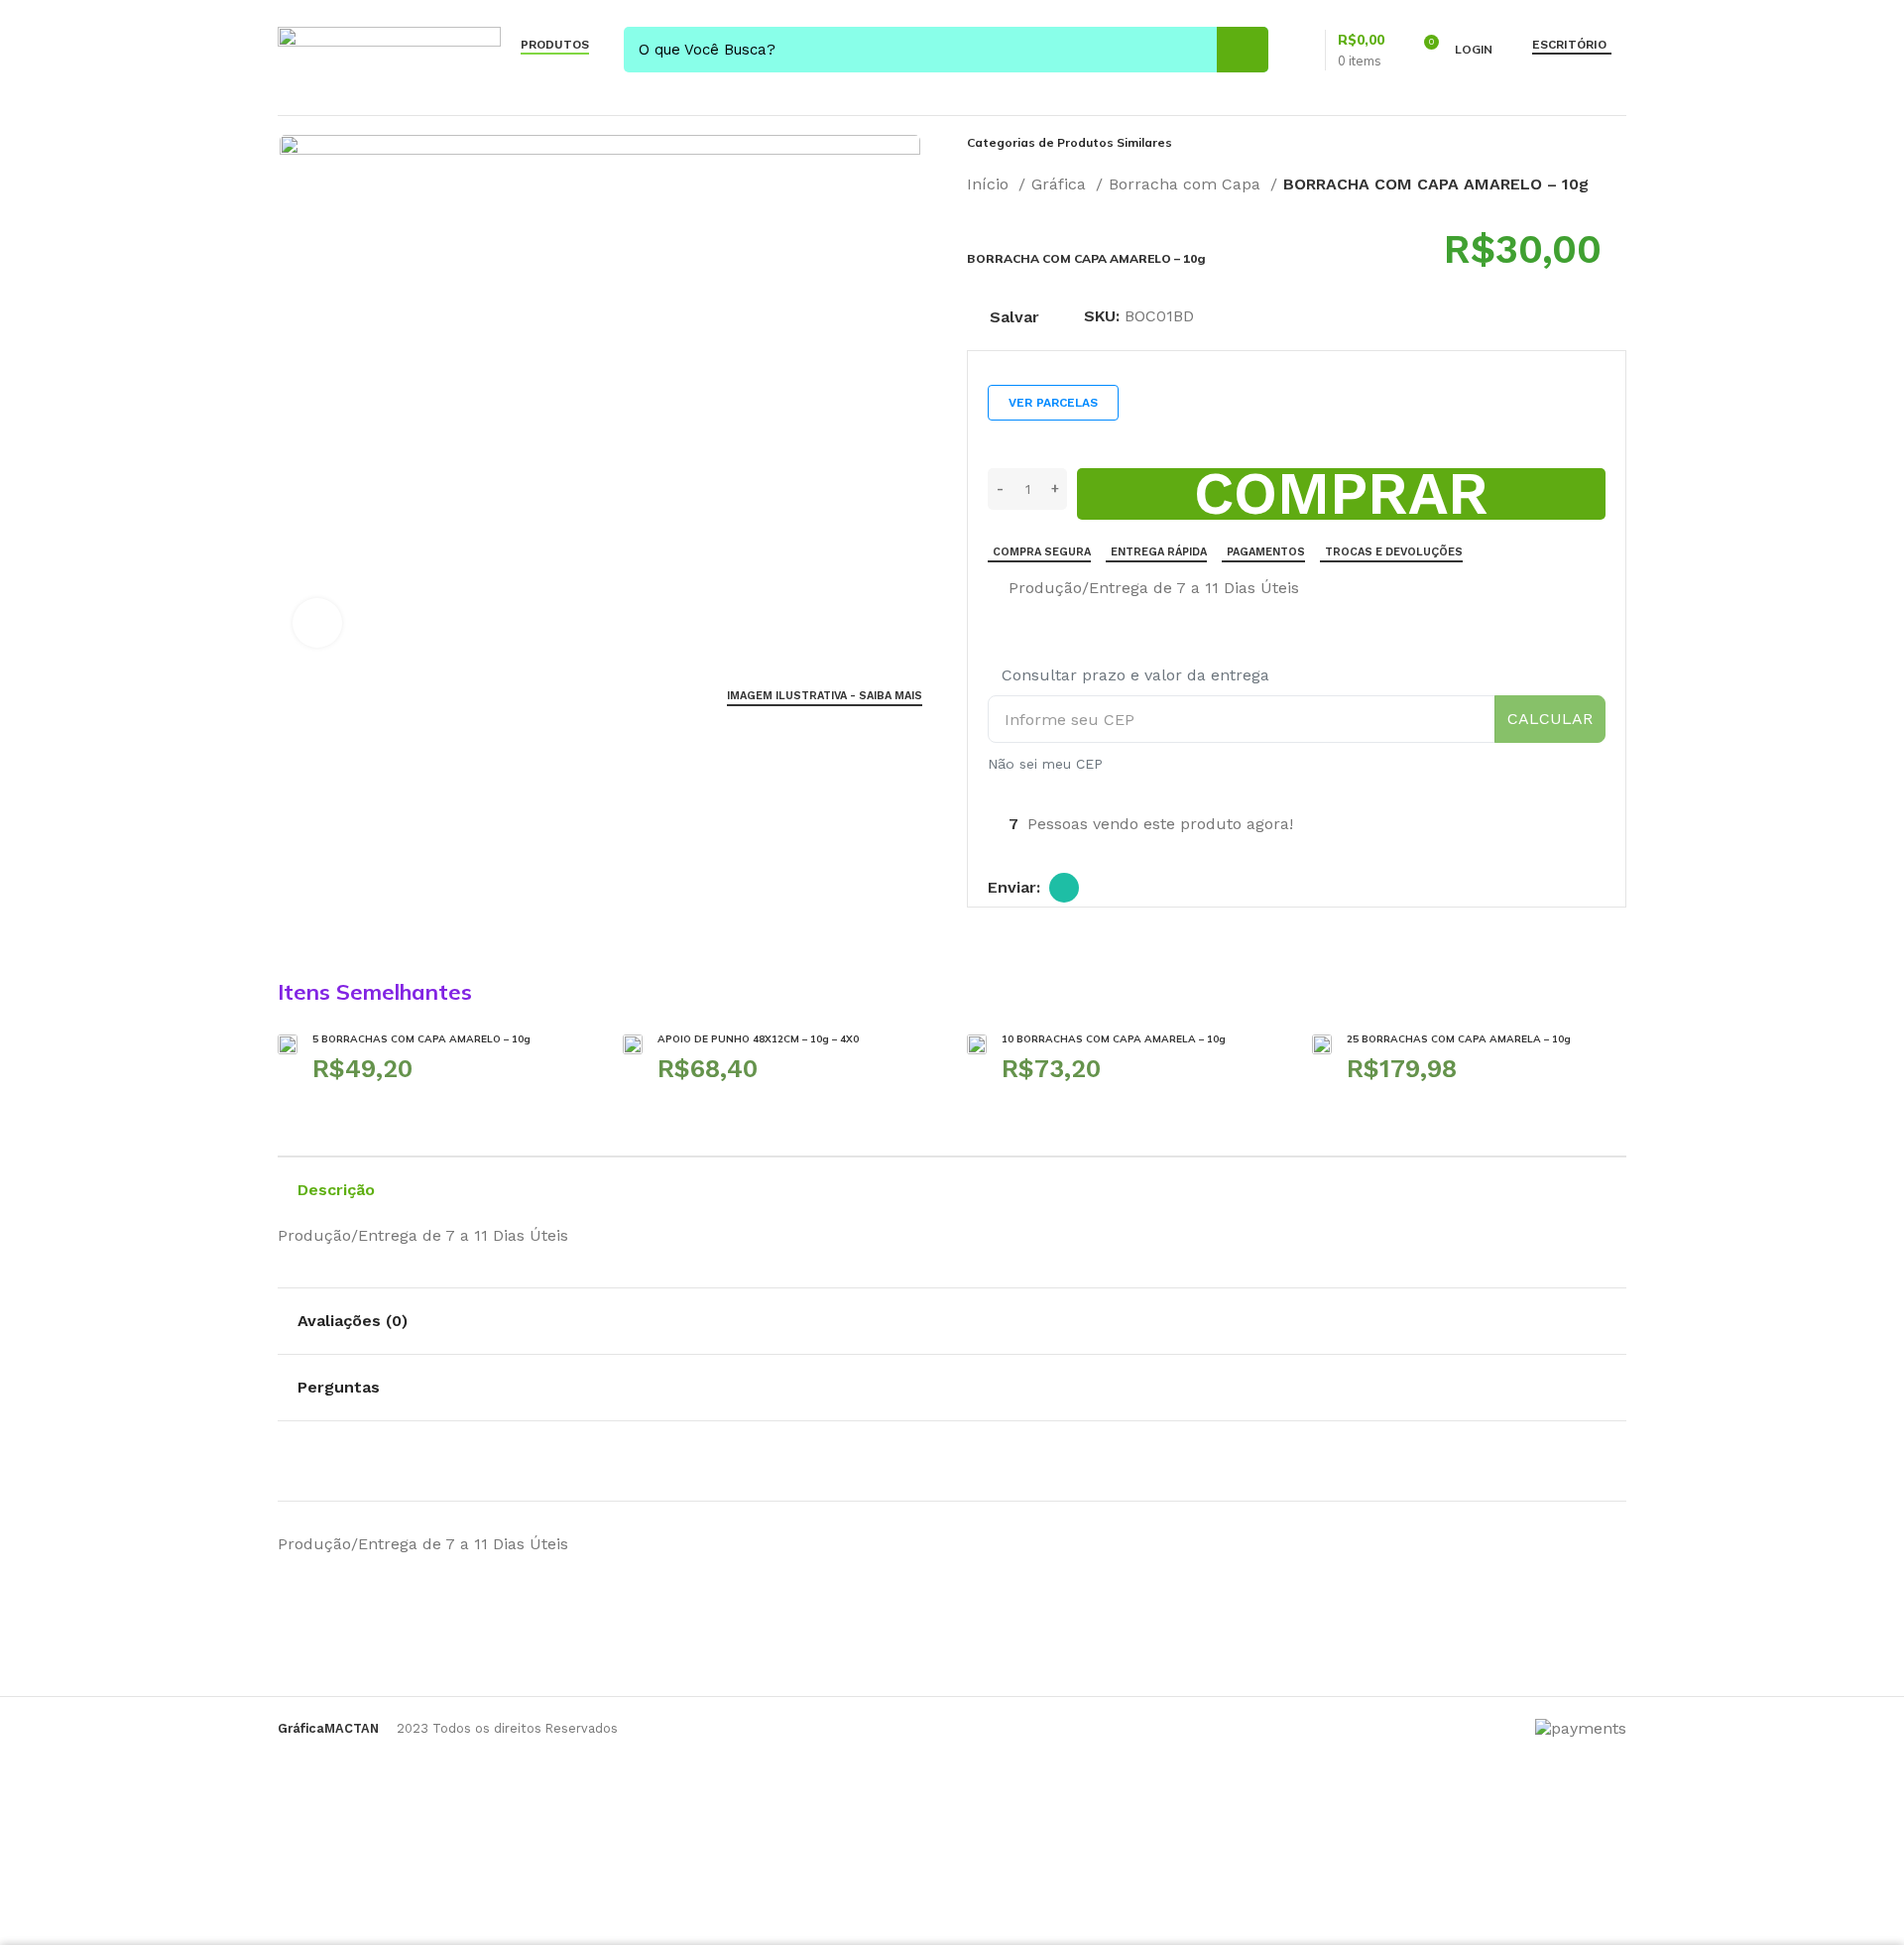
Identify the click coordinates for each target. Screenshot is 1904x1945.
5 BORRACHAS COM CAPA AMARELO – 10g (421, 1039)
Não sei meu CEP (1045, 764)
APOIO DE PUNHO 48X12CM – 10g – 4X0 (758, 1039)
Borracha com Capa (1187, 184)
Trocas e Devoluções (1394, 552)
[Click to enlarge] (317, 623)
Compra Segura (1042, 552)
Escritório (1569, 45)
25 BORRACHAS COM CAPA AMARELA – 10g (1459, 1039)
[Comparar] (996, 589)
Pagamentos (1266, 552)
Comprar (1341, 494)
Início (990, 184)
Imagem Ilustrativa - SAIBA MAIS (825, 696)
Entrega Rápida (1159, 552)
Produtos (555, 45)
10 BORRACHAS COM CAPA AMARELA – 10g (1114, 1039)
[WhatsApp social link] (1064, 888)
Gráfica (1061, 184)
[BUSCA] (1243, 50)
